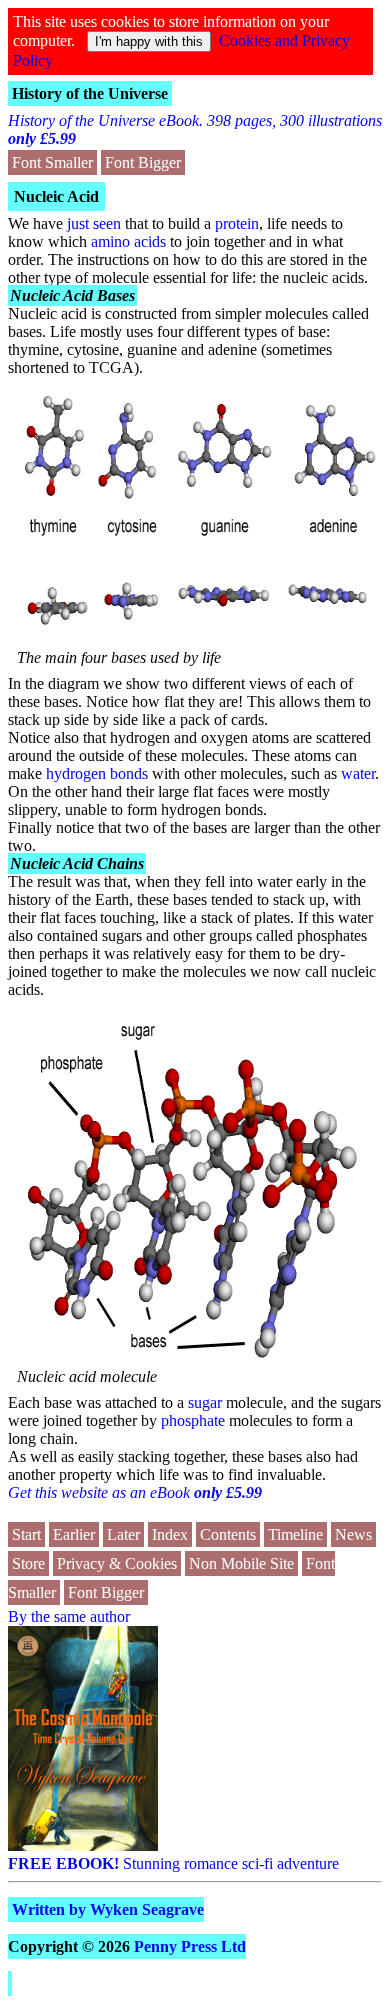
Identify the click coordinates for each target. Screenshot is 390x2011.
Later (123, 1534)
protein (237, 223)
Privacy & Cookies (117, 1563)
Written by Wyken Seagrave (108, 1909)
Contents (228, 1534)
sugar (205, 1402)
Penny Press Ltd (190, 1946)
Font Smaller (52, 162)
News (353, 1534)
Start (26, 1534)
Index (170, 1534)
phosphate (193, 1420)
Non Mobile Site (241, 1563)
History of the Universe (90, 93)
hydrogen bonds (97, 773)
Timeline (295, 1534)
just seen (94, 223)
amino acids (128, 241)
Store (28, 1563)
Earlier (74, 1534)
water (358, 773)
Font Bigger (143, 162)
